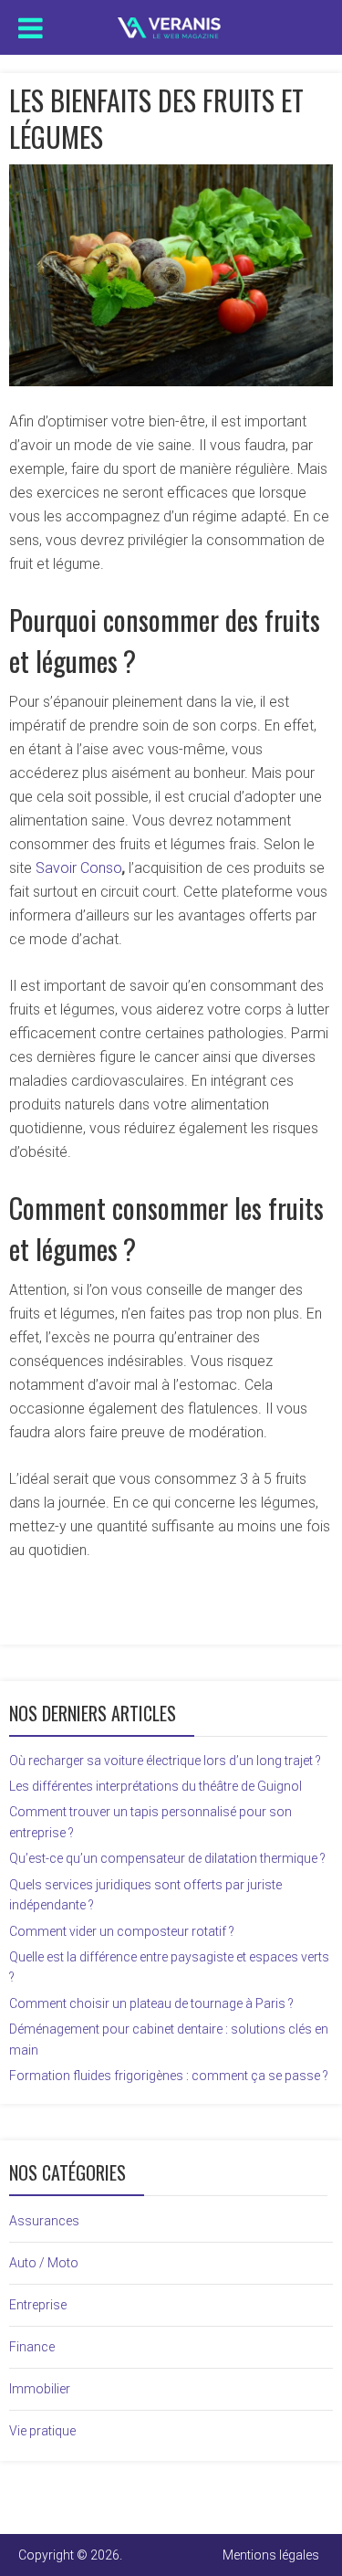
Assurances (44, 2221)
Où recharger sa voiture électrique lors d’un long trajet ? (165, 1761)
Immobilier (40, 2389)
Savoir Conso (79, 868)
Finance (32, 2347)
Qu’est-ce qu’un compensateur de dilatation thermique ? (167, 1858)
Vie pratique (42, 2431)
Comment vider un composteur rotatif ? (122, 1931)
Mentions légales (271, 2555)
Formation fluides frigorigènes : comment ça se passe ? (169, 2076)
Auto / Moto (44, 2263)
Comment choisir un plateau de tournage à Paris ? (151, 2003)
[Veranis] (171, 24)
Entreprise (38, 2305)
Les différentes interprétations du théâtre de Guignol (155, 1786)
